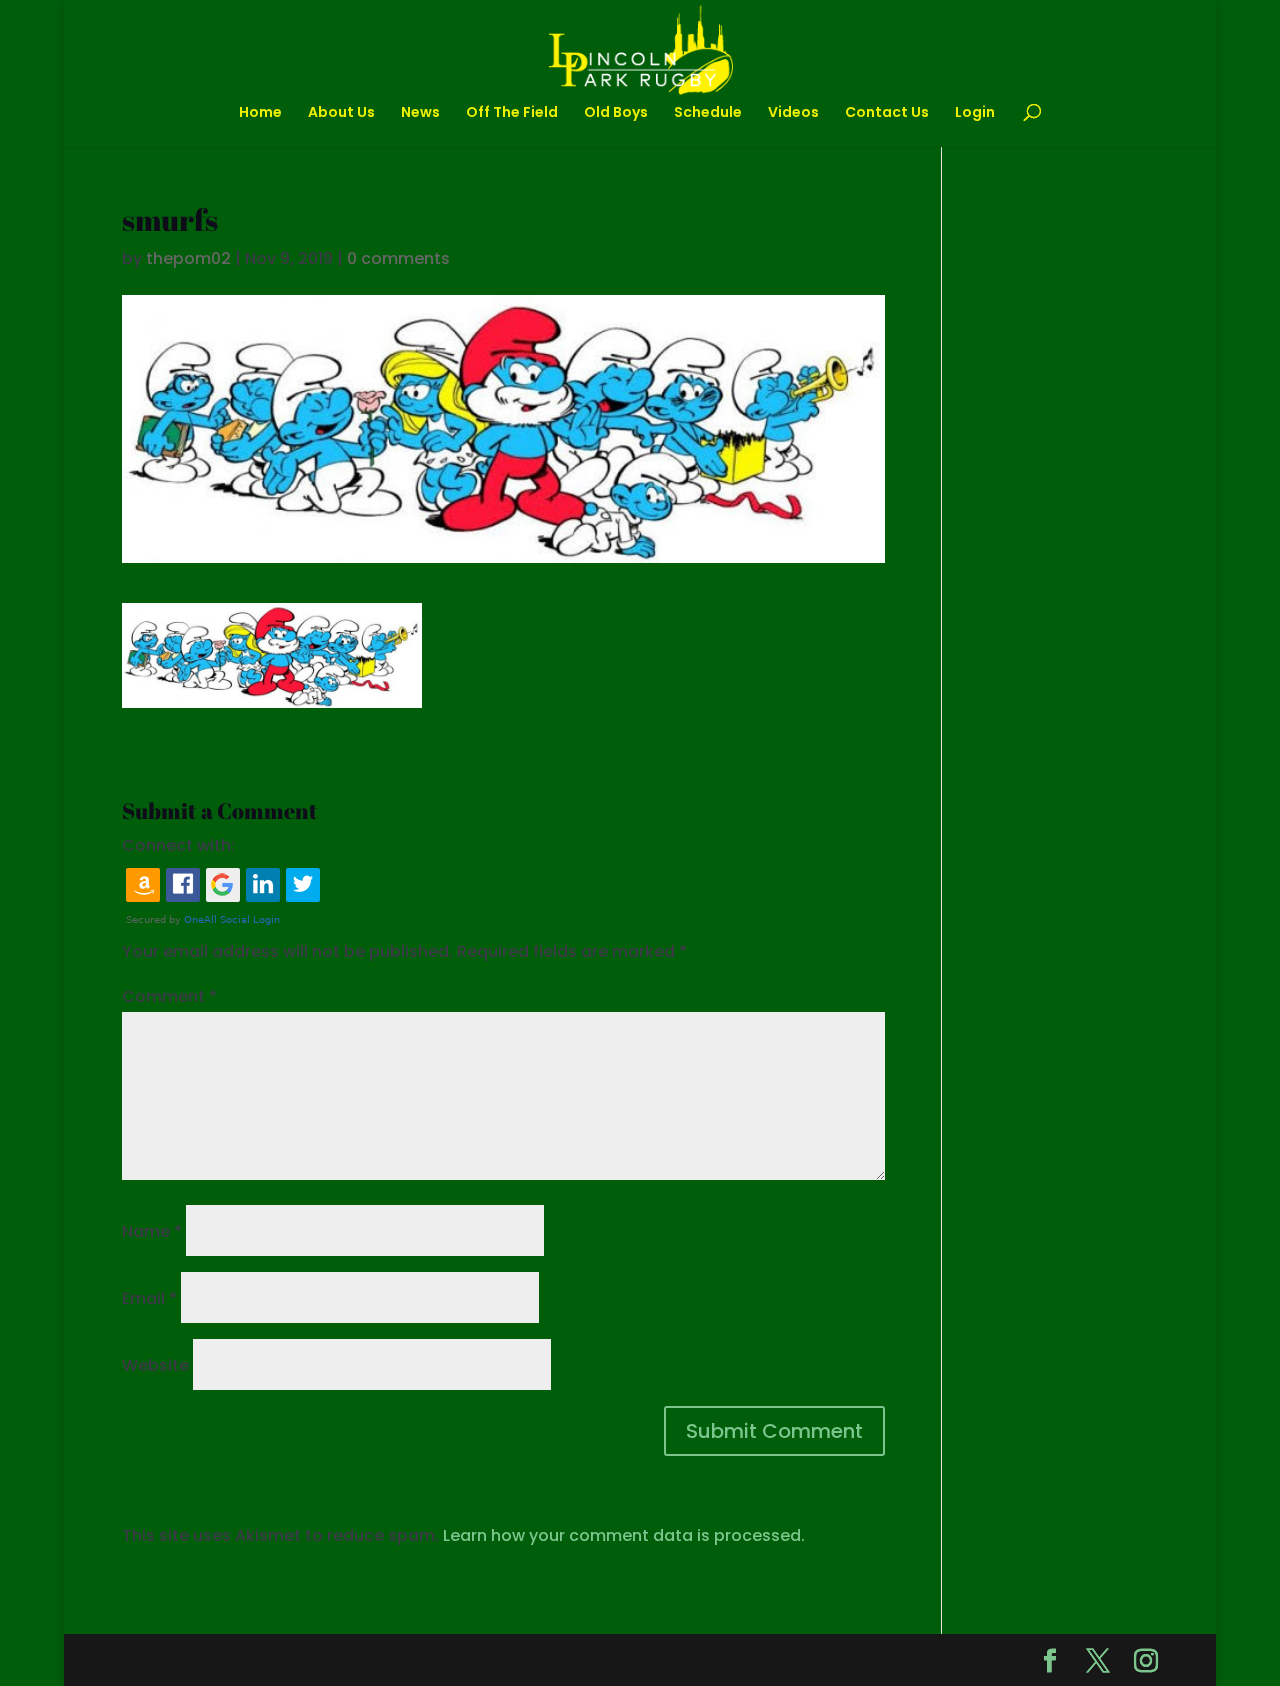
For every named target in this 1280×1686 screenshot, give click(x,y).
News (420, 113)
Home (260, 113)
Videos (793, 113)
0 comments (398, 258)
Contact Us (887, 113)
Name (152, 1231)
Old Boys (616, 113)
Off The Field (512, 113)
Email (149, 1298)
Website (155, 1365)
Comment (169, 996)
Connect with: (178, 845)
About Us (341, 113)
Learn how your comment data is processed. (624, 1535)
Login (975, 113)
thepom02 (188, 258)
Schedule (708, 113)
